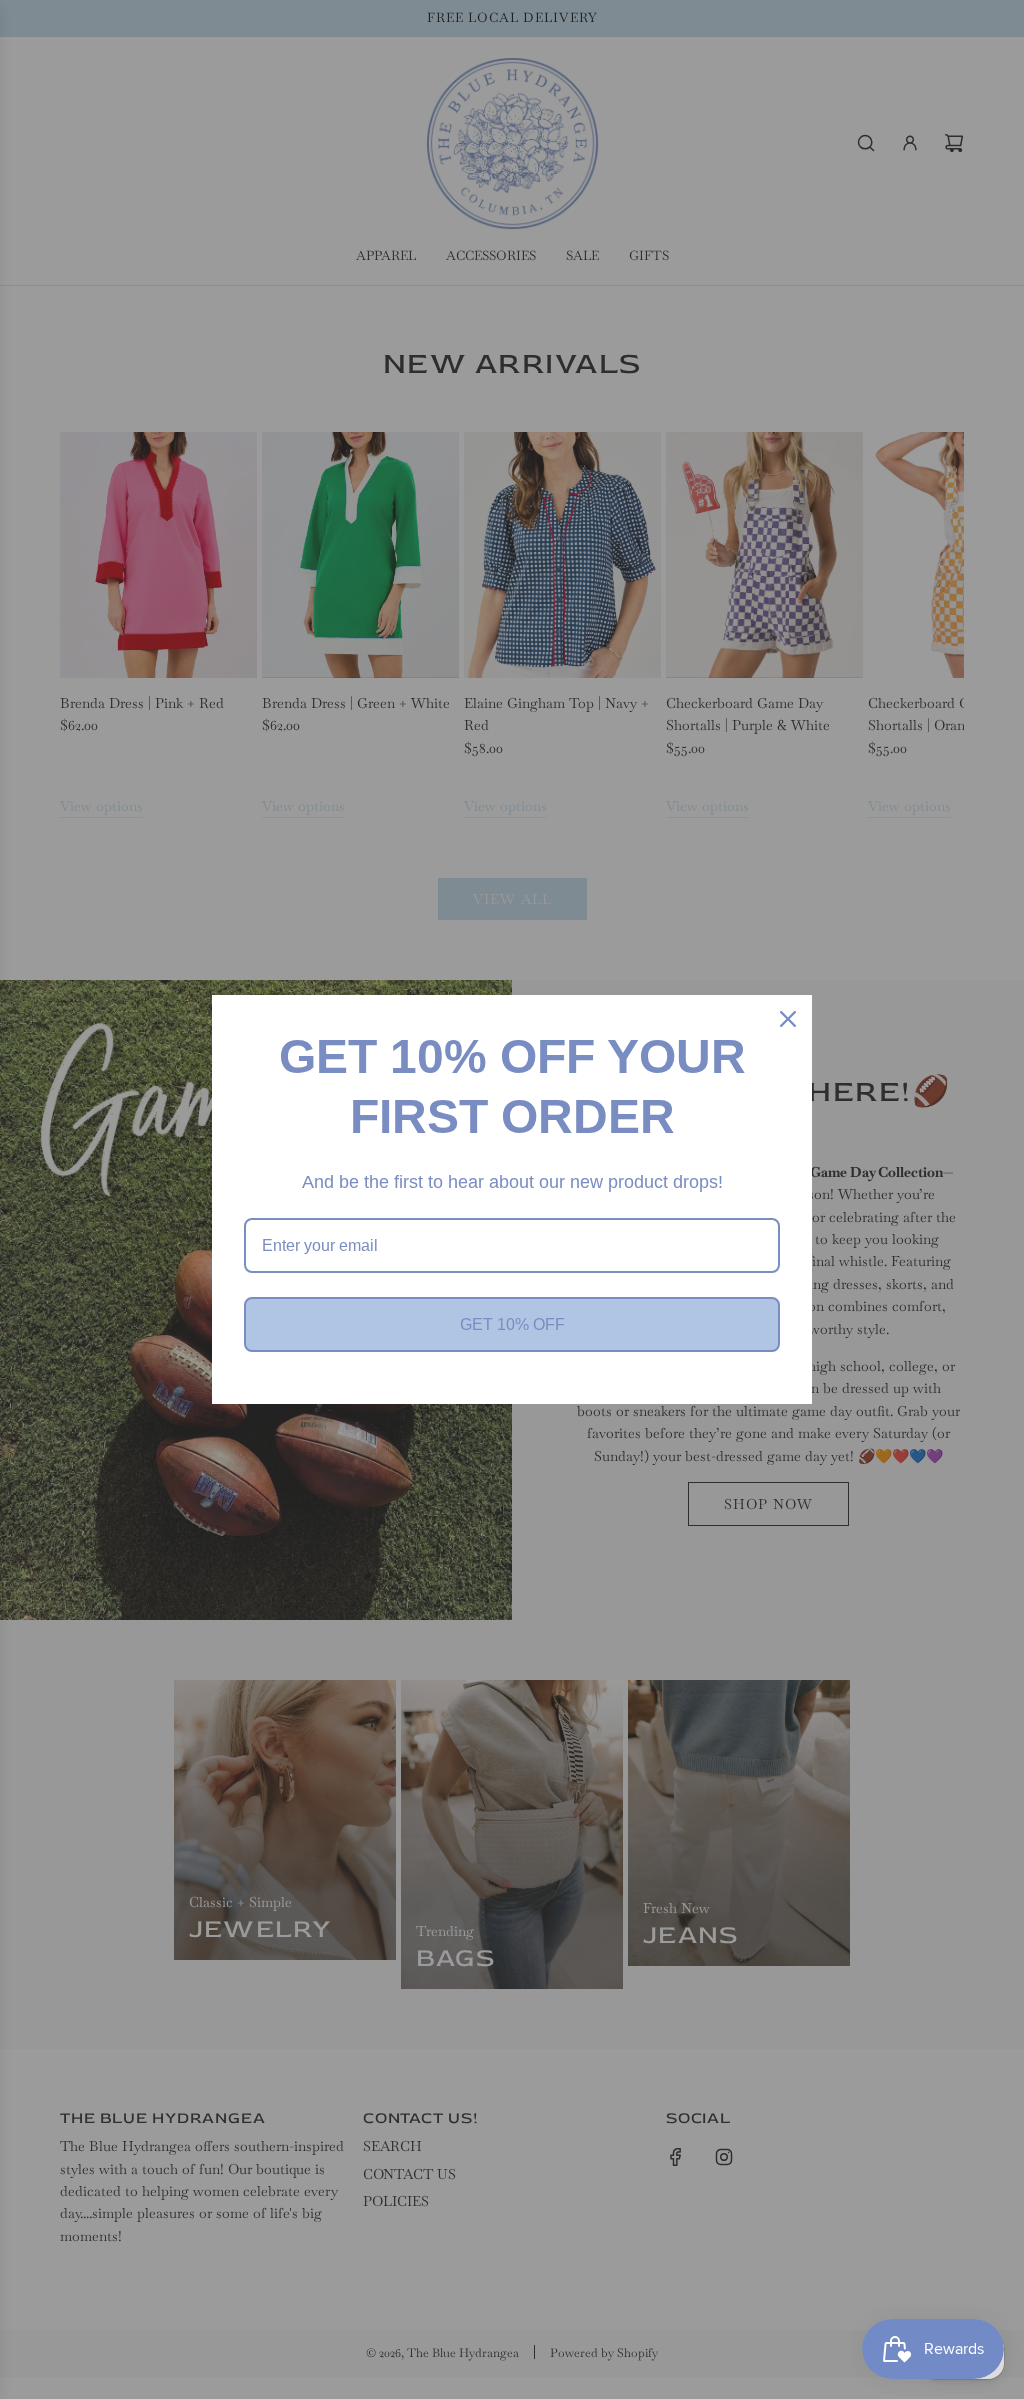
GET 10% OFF (512, 1324)
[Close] (788, 1019)
